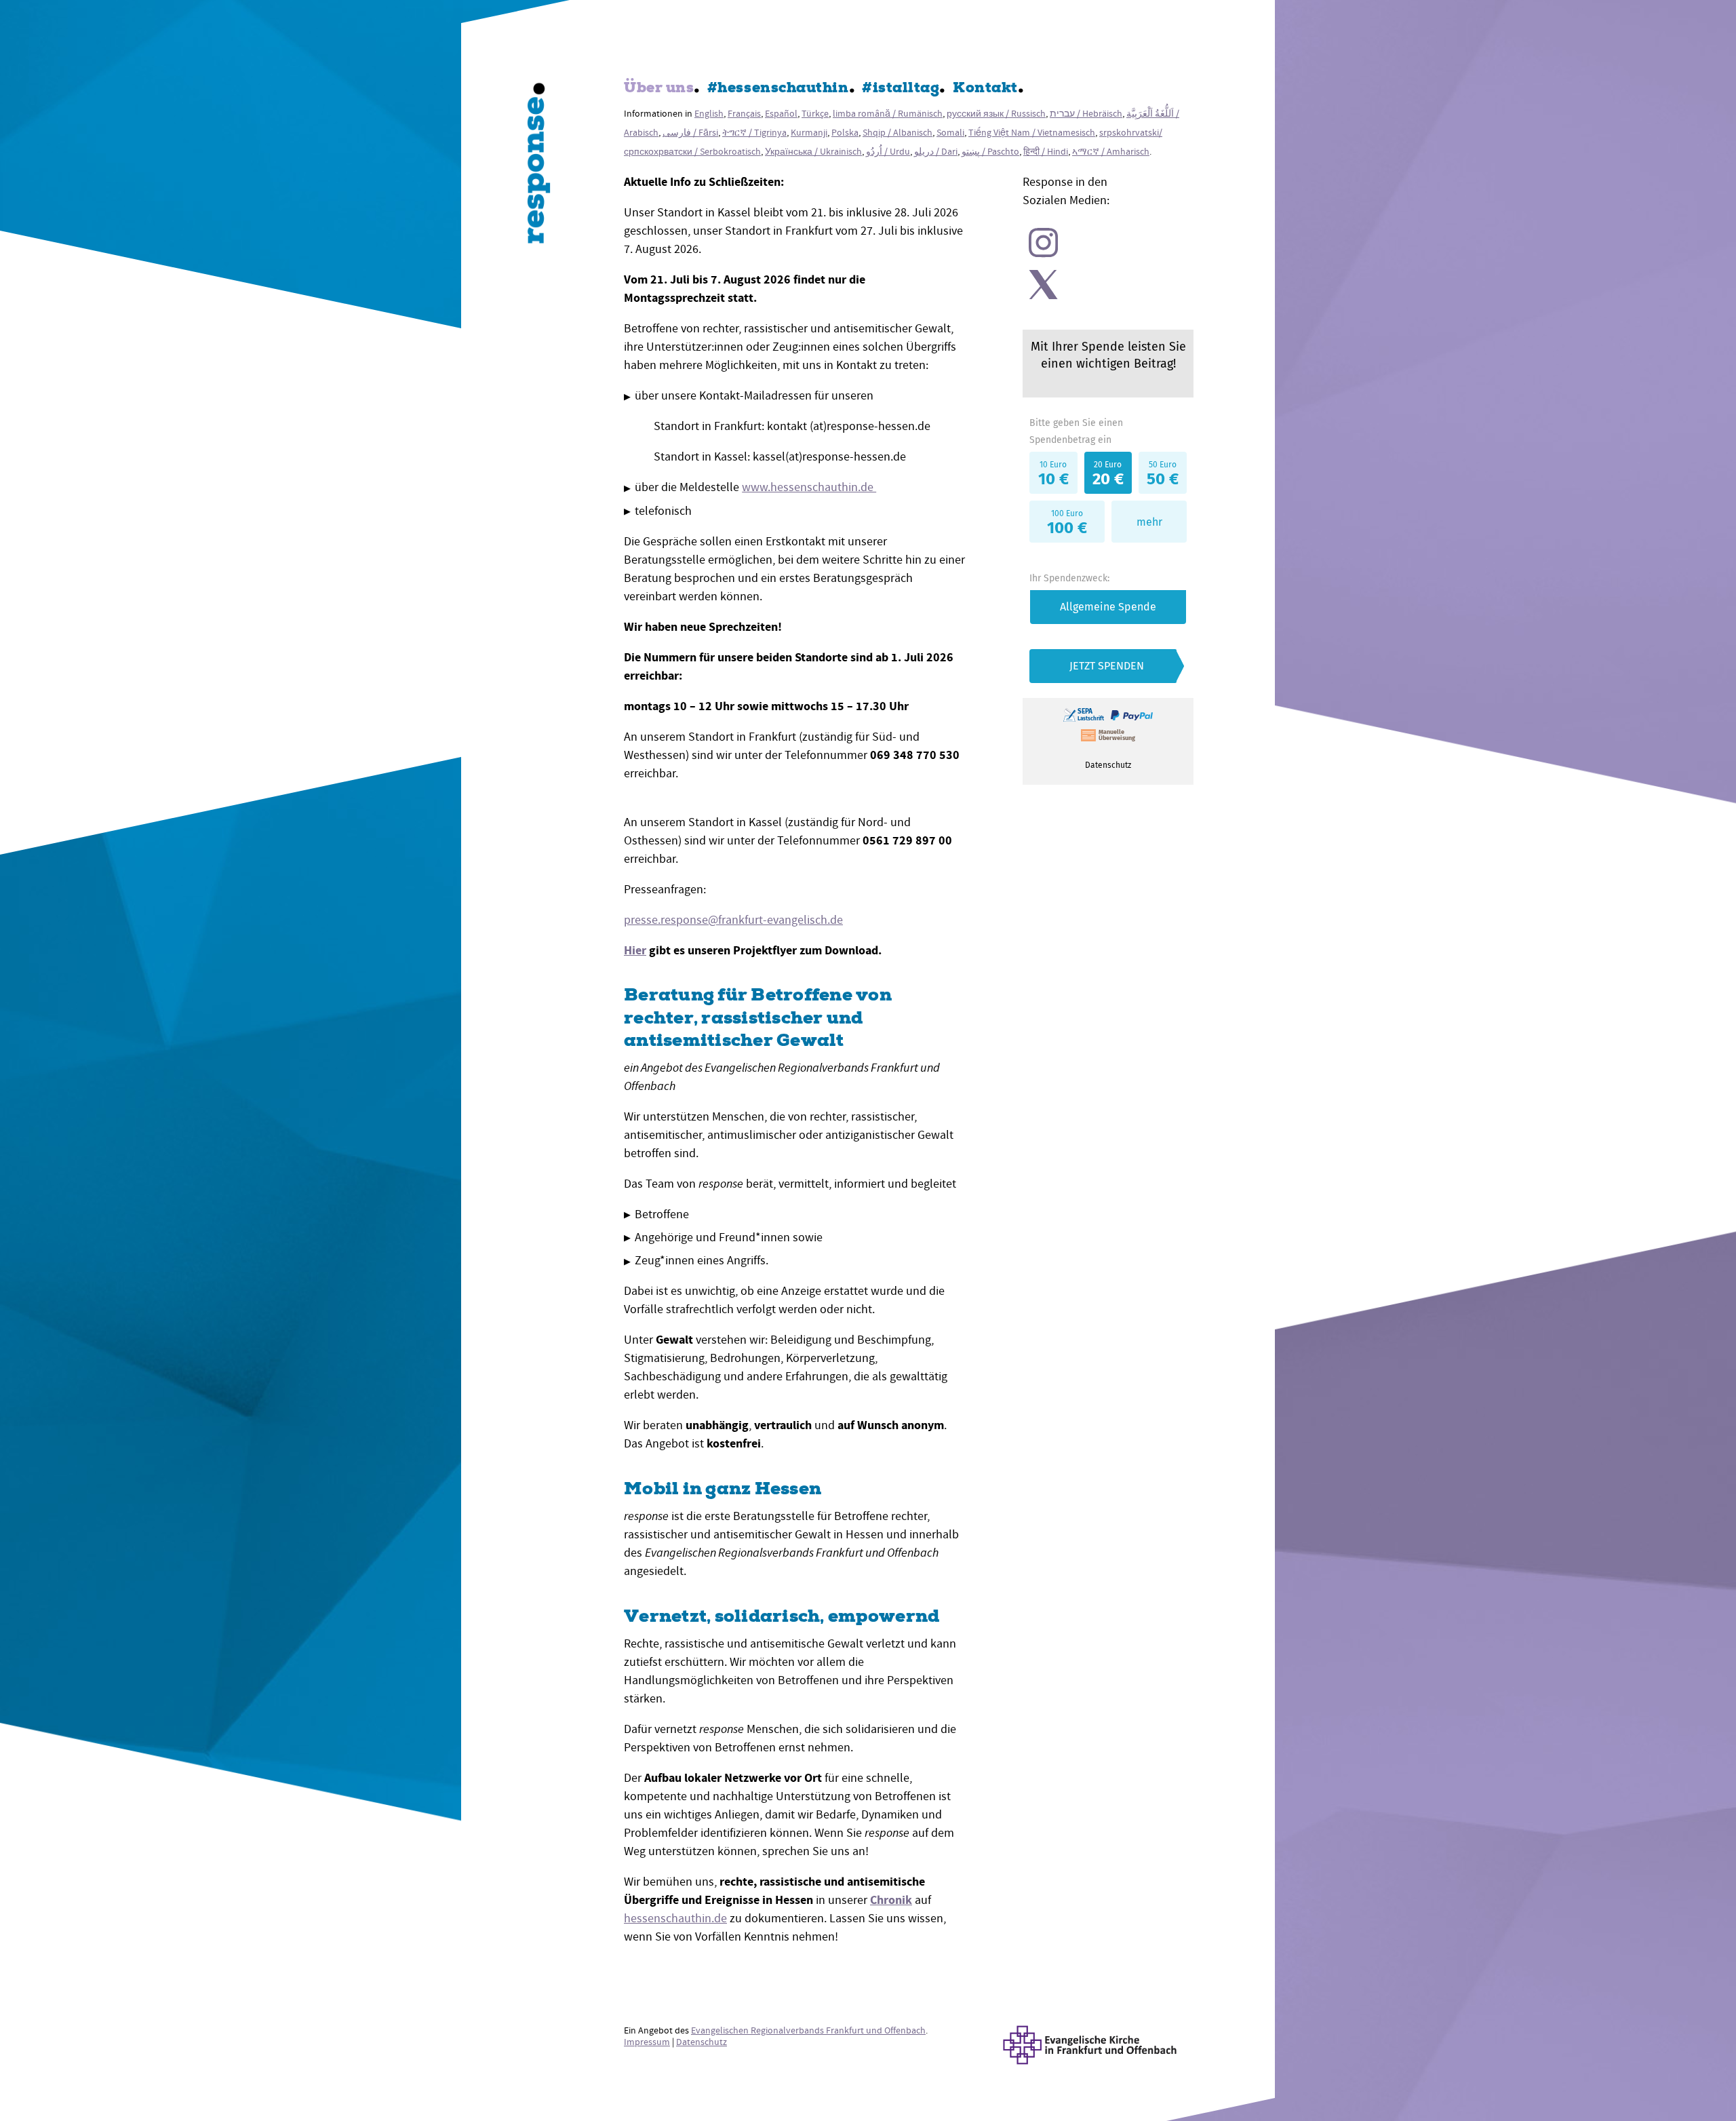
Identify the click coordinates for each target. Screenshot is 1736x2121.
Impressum (647, 2042)
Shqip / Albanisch (897, 133)
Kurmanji (809, 133)
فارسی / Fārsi (690, 133)
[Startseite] (539, 166)
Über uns (659, 89)
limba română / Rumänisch (888, 114)
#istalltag (901, 89)
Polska (845, 133)
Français (744, 114)
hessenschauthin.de (675, 1919)
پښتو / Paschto (990, 152)
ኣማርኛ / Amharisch (1111, 152)
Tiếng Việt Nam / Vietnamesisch (1032, 133)
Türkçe (815, 114)
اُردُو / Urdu (888, 152)
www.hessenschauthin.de (809, 487)
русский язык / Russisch (996, 114)
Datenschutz (702, 2042)
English (709, 114)
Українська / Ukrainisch (813, 152)
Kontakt (985, 89)
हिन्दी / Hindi (1046, 152)
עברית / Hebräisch (1086, 114)
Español (781, 114)
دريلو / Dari (936, 152)
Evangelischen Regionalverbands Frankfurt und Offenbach (808, 2030)
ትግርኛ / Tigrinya (754, 133)
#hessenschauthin (778, 89)
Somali (950, 133)
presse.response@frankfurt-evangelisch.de (733, 920)
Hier (635, 950)
